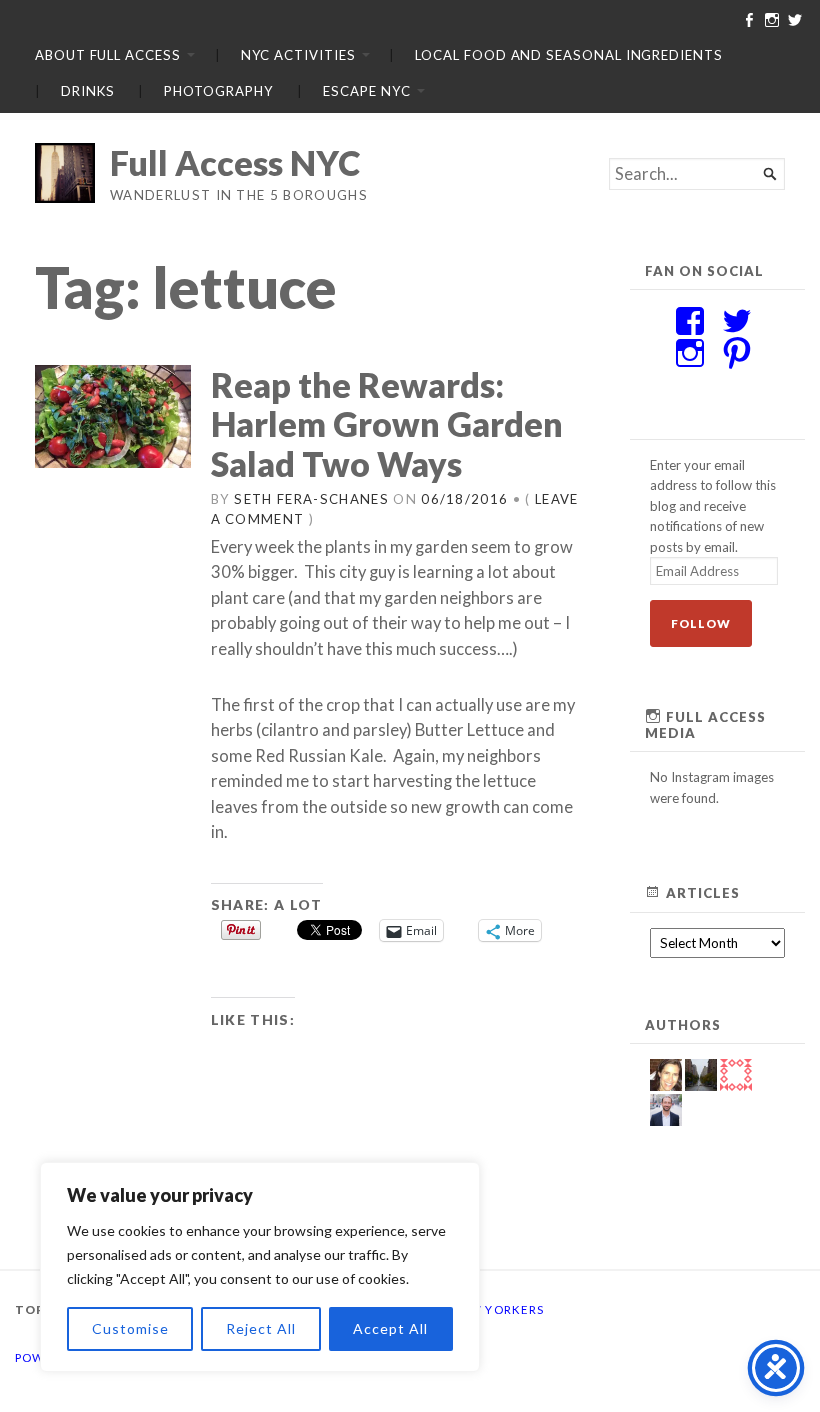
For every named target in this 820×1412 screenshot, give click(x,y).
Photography (218, 91)
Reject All (261, 1328)
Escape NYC (366, 91)
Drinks (88, 91)
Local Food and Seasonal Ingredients (568, 55)
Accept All (390, 1328)
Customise (130, 1328)
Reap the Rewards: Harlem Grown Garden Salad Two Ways (387, 424)
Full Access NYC (235, 162)
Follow (701, 623)
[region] (260, 1267)
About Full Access (108, 55)
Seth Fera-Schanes (311, 499)
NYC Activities (298, 55)
